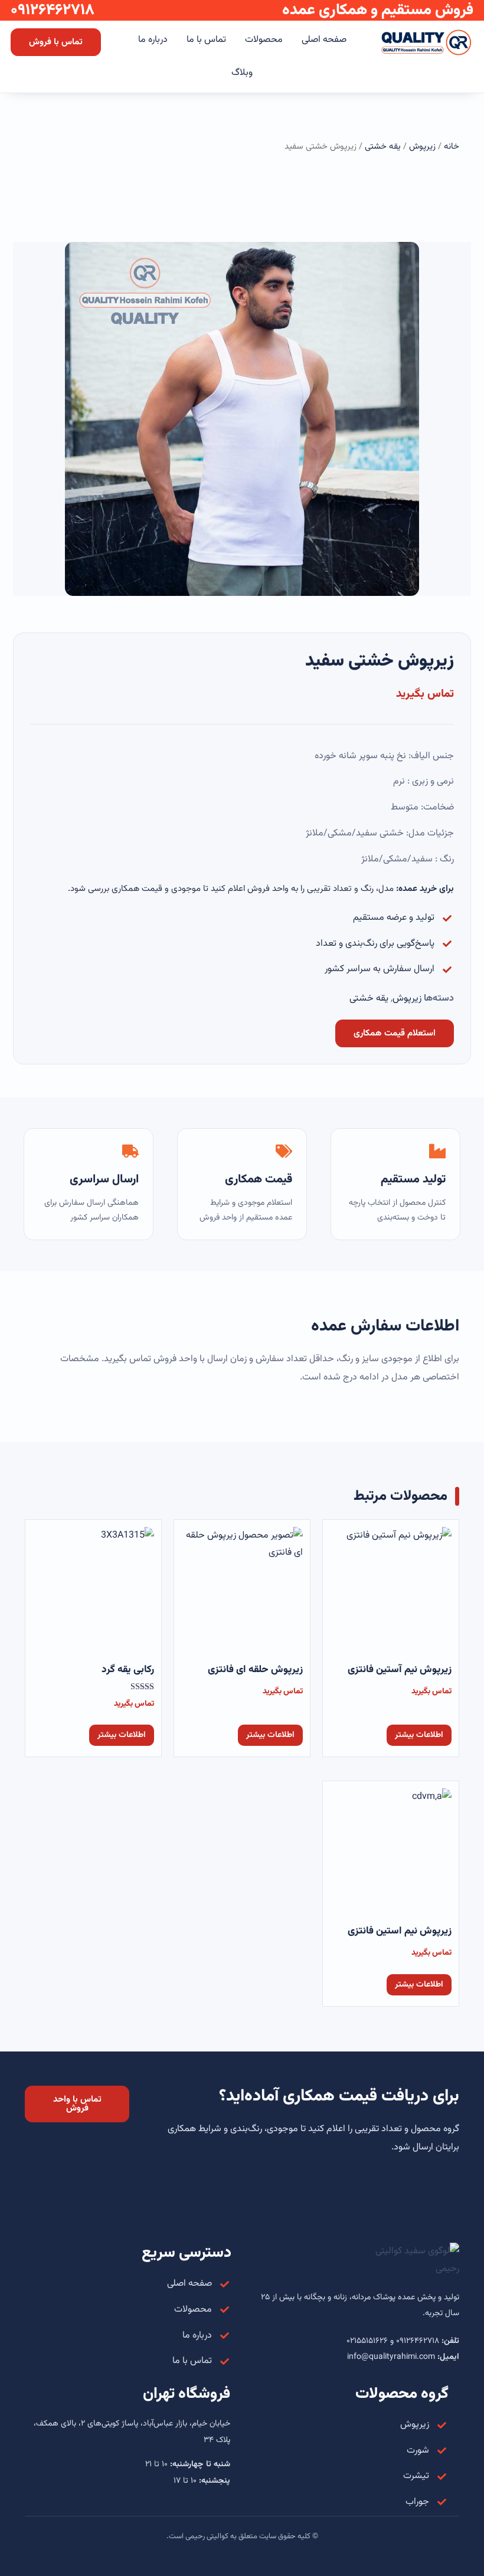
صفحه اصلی (324, 40)
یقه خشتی (383, 147)
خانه (452, 147)
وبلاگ (242, 73)
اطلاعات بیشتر (419, 1735)
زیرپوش (422, 147)
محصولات (264, 40)
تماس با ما (206, 40)
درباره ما (153, 40)
